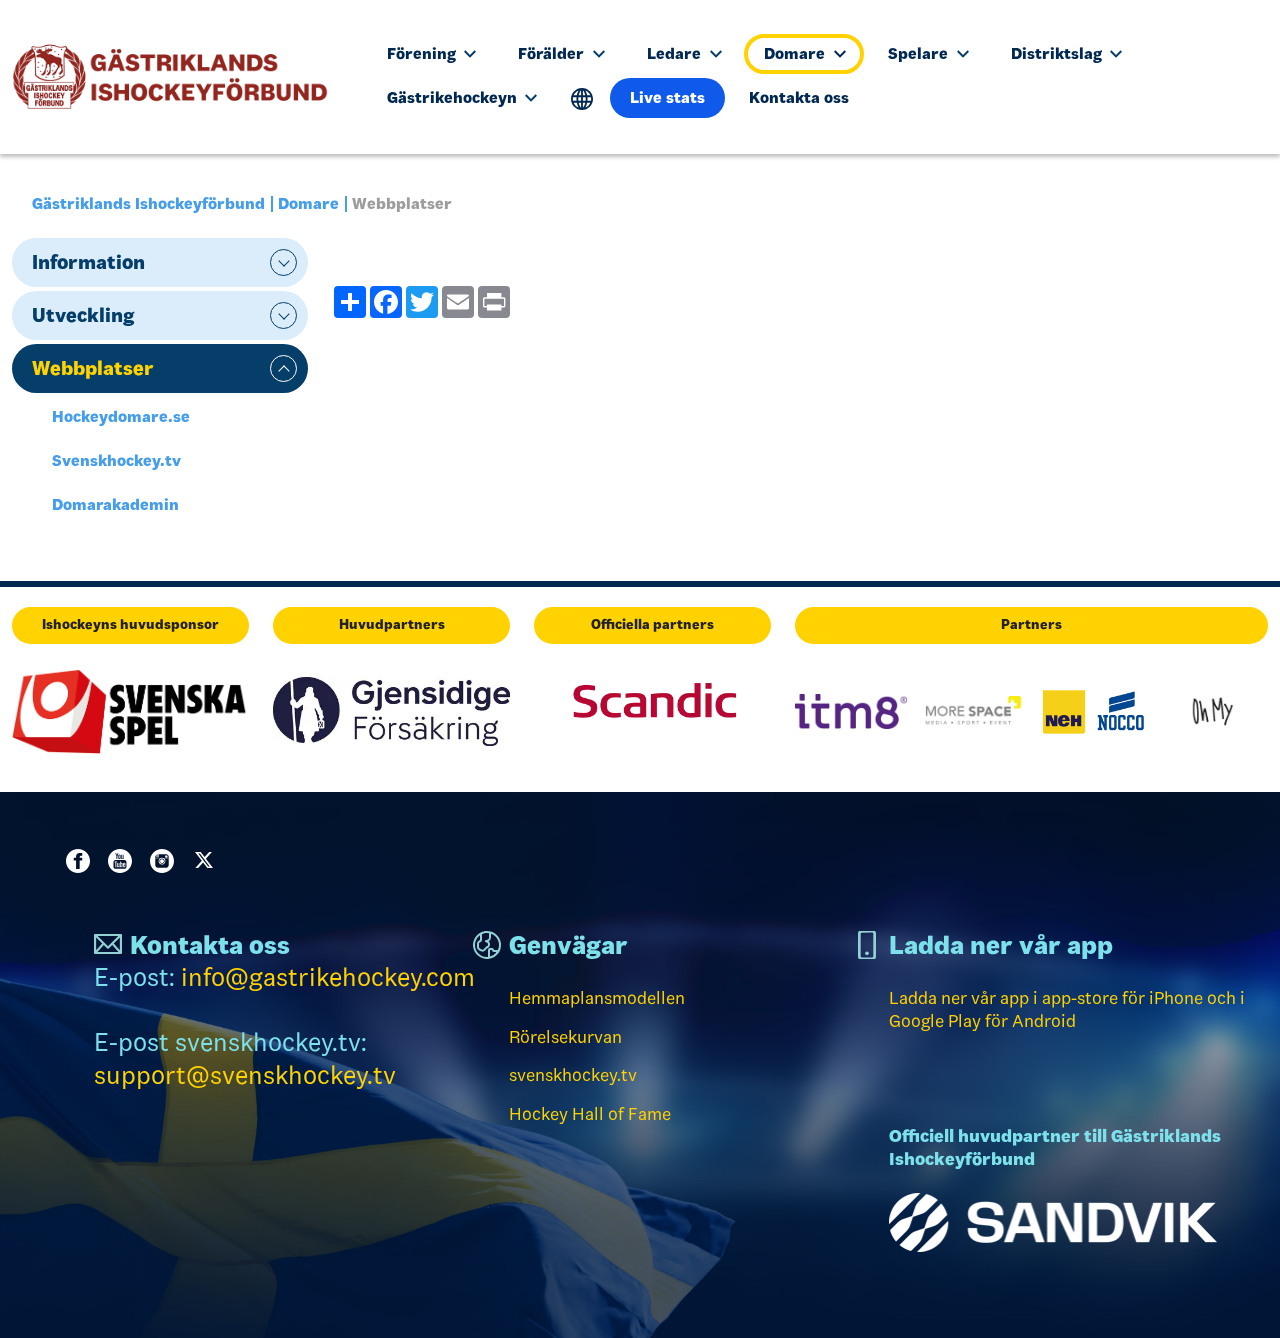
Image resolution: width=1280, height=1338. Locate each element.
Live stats (667, 97)
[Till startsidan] (178, 77)
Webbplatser (93, 368)
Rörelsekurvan (565, 1037)
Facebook (82, 861)
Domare (796, 53)
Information (88, 262)
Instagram (166, 861)
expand (283, 262)
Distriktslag (1058, 53)
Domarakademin (115, 504)
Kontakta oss (799, 97)
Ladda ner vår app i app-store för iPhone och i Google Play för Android (1067, 1009)
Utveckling (83, 315)
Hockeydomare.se (121, 416)
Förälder (553, 53)
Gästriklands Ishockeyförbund (148, 203)
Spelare (920, 53)
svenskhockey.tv (573, 1075)
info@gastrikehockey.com (328, 977)
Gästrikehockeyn (454, 97)
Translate (582, 99)
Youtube (124, 861)
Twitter (208, 861)
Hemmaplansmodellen (597, 998)
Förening (423, 53)
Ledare (676, 53)
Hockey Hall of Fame (590, 1114)
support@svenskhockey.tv (245, 1075)
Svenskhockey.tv (116, 460)
